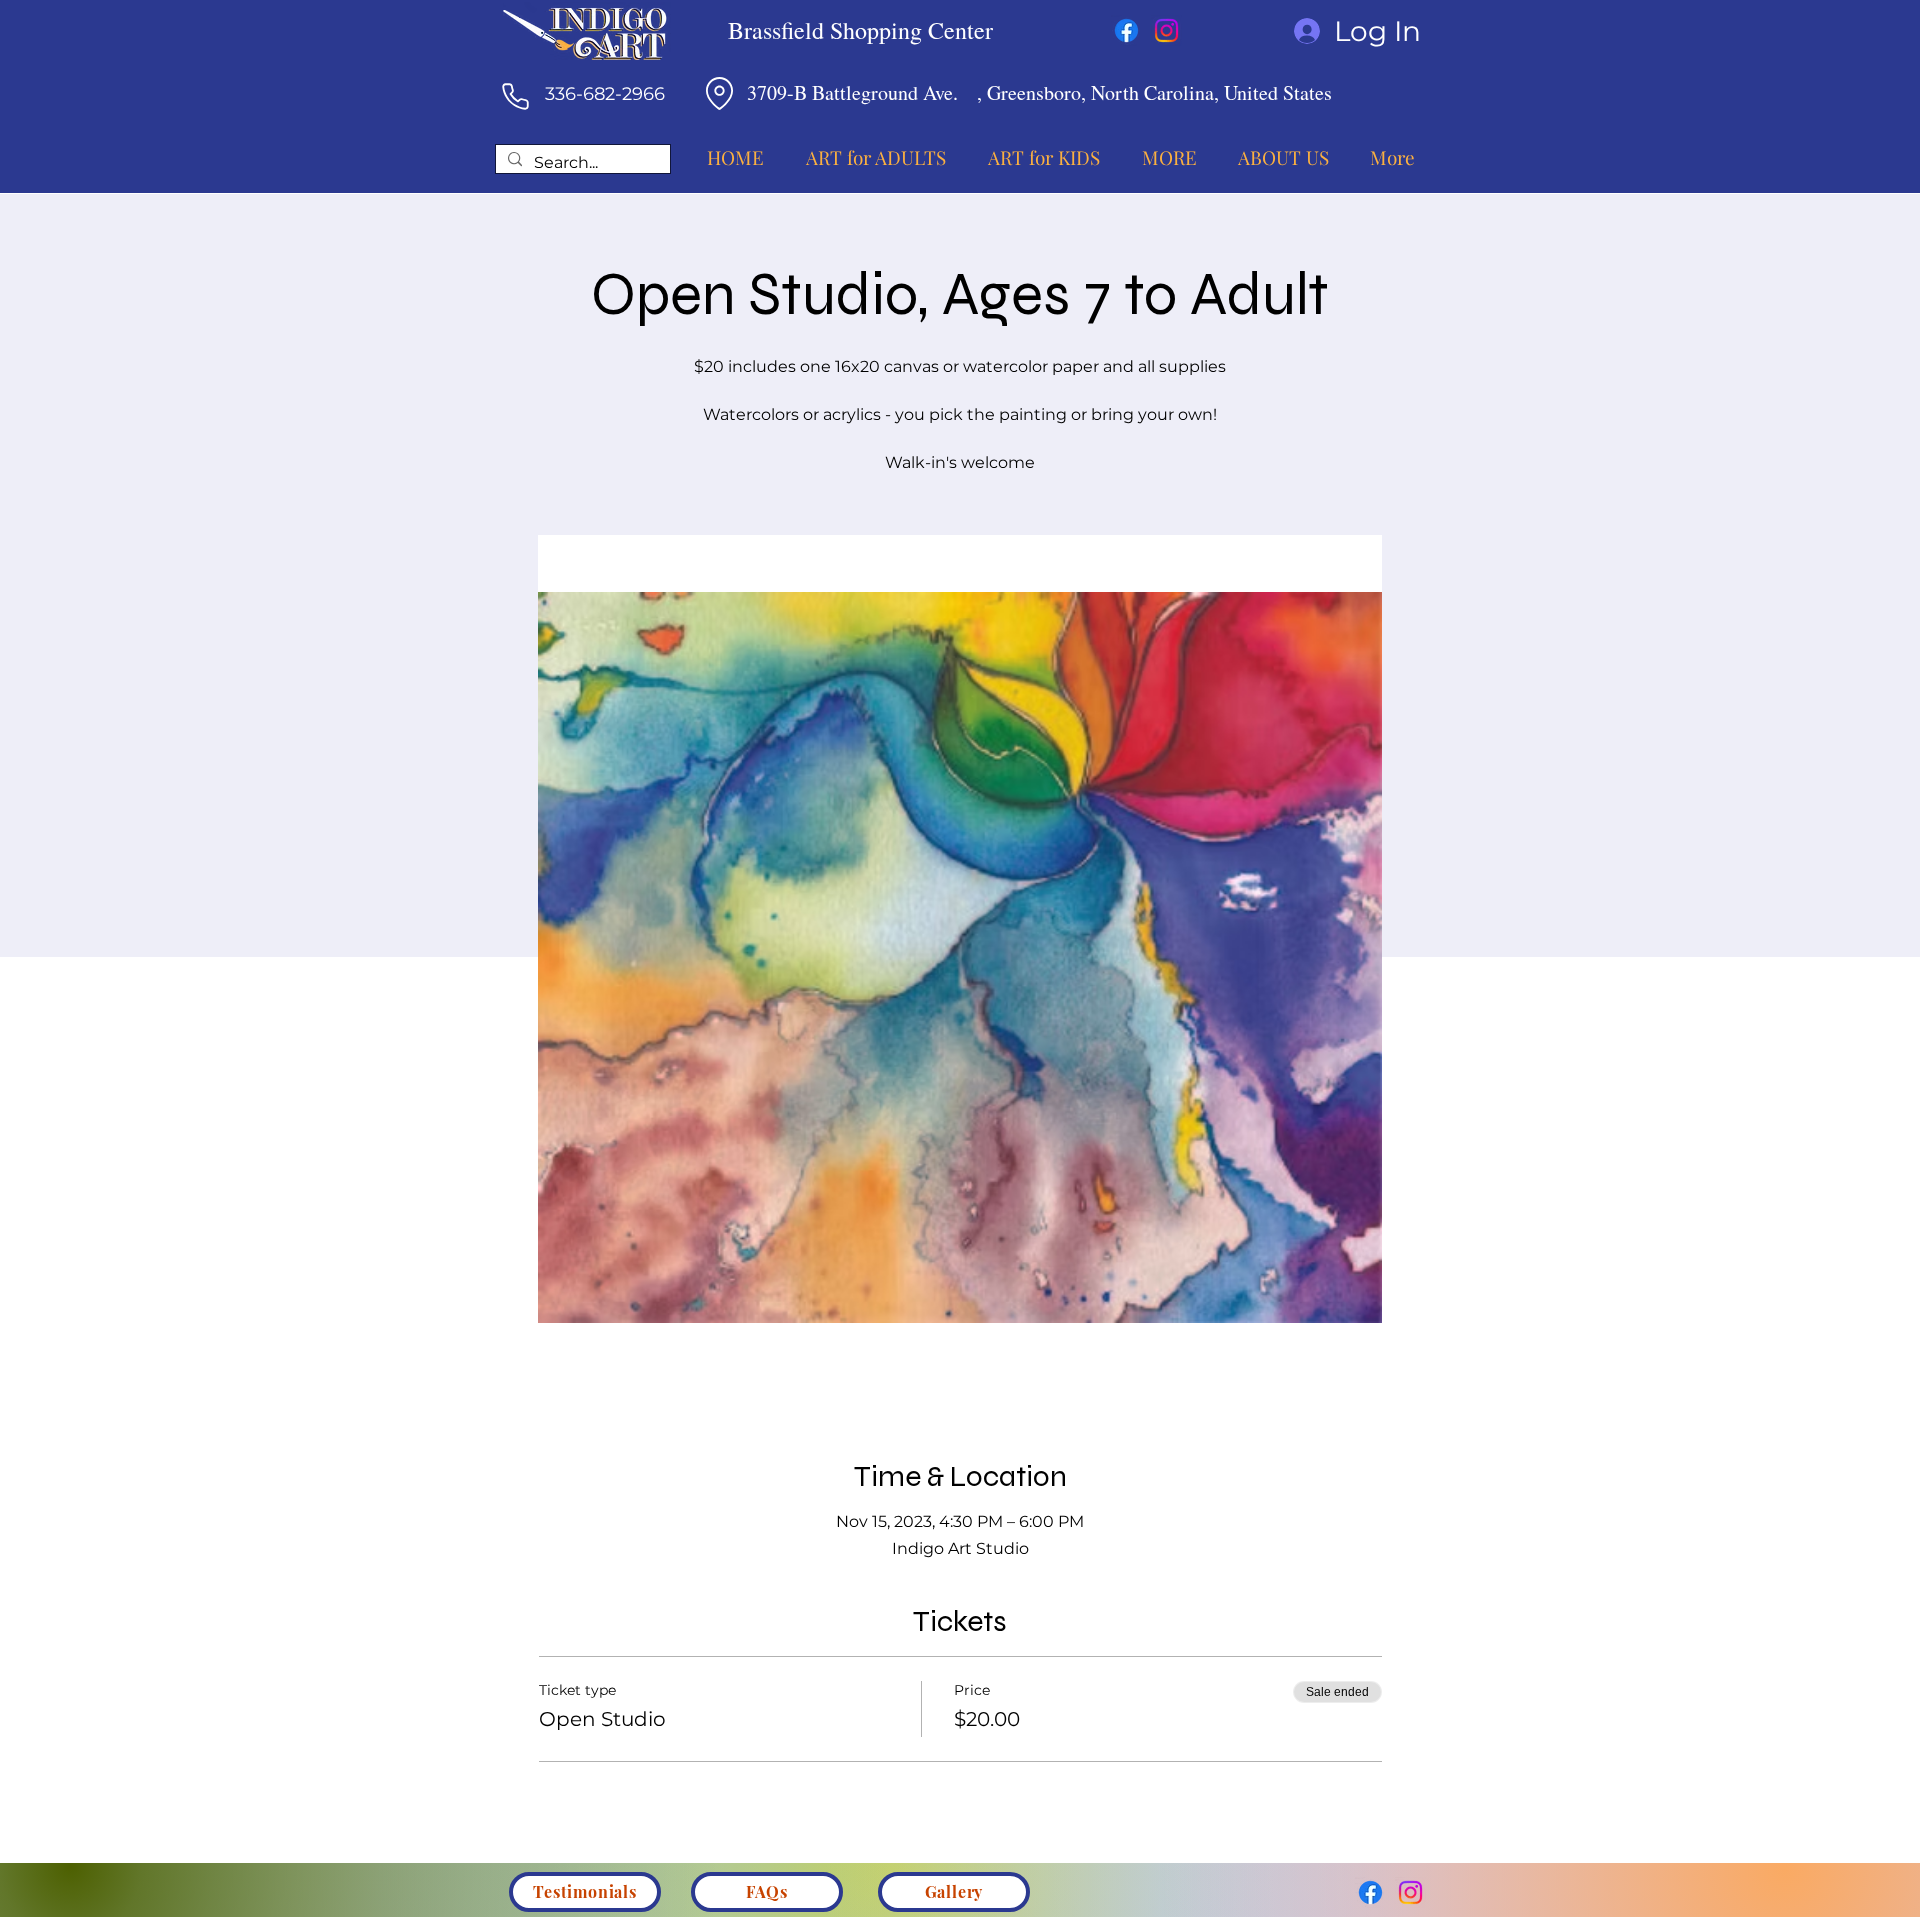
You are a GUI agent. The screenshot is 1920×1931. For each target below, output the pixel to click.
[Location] (719, 93)
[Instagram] (1166, 30)
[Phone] (515, 96)
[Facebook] (1126, 30)
